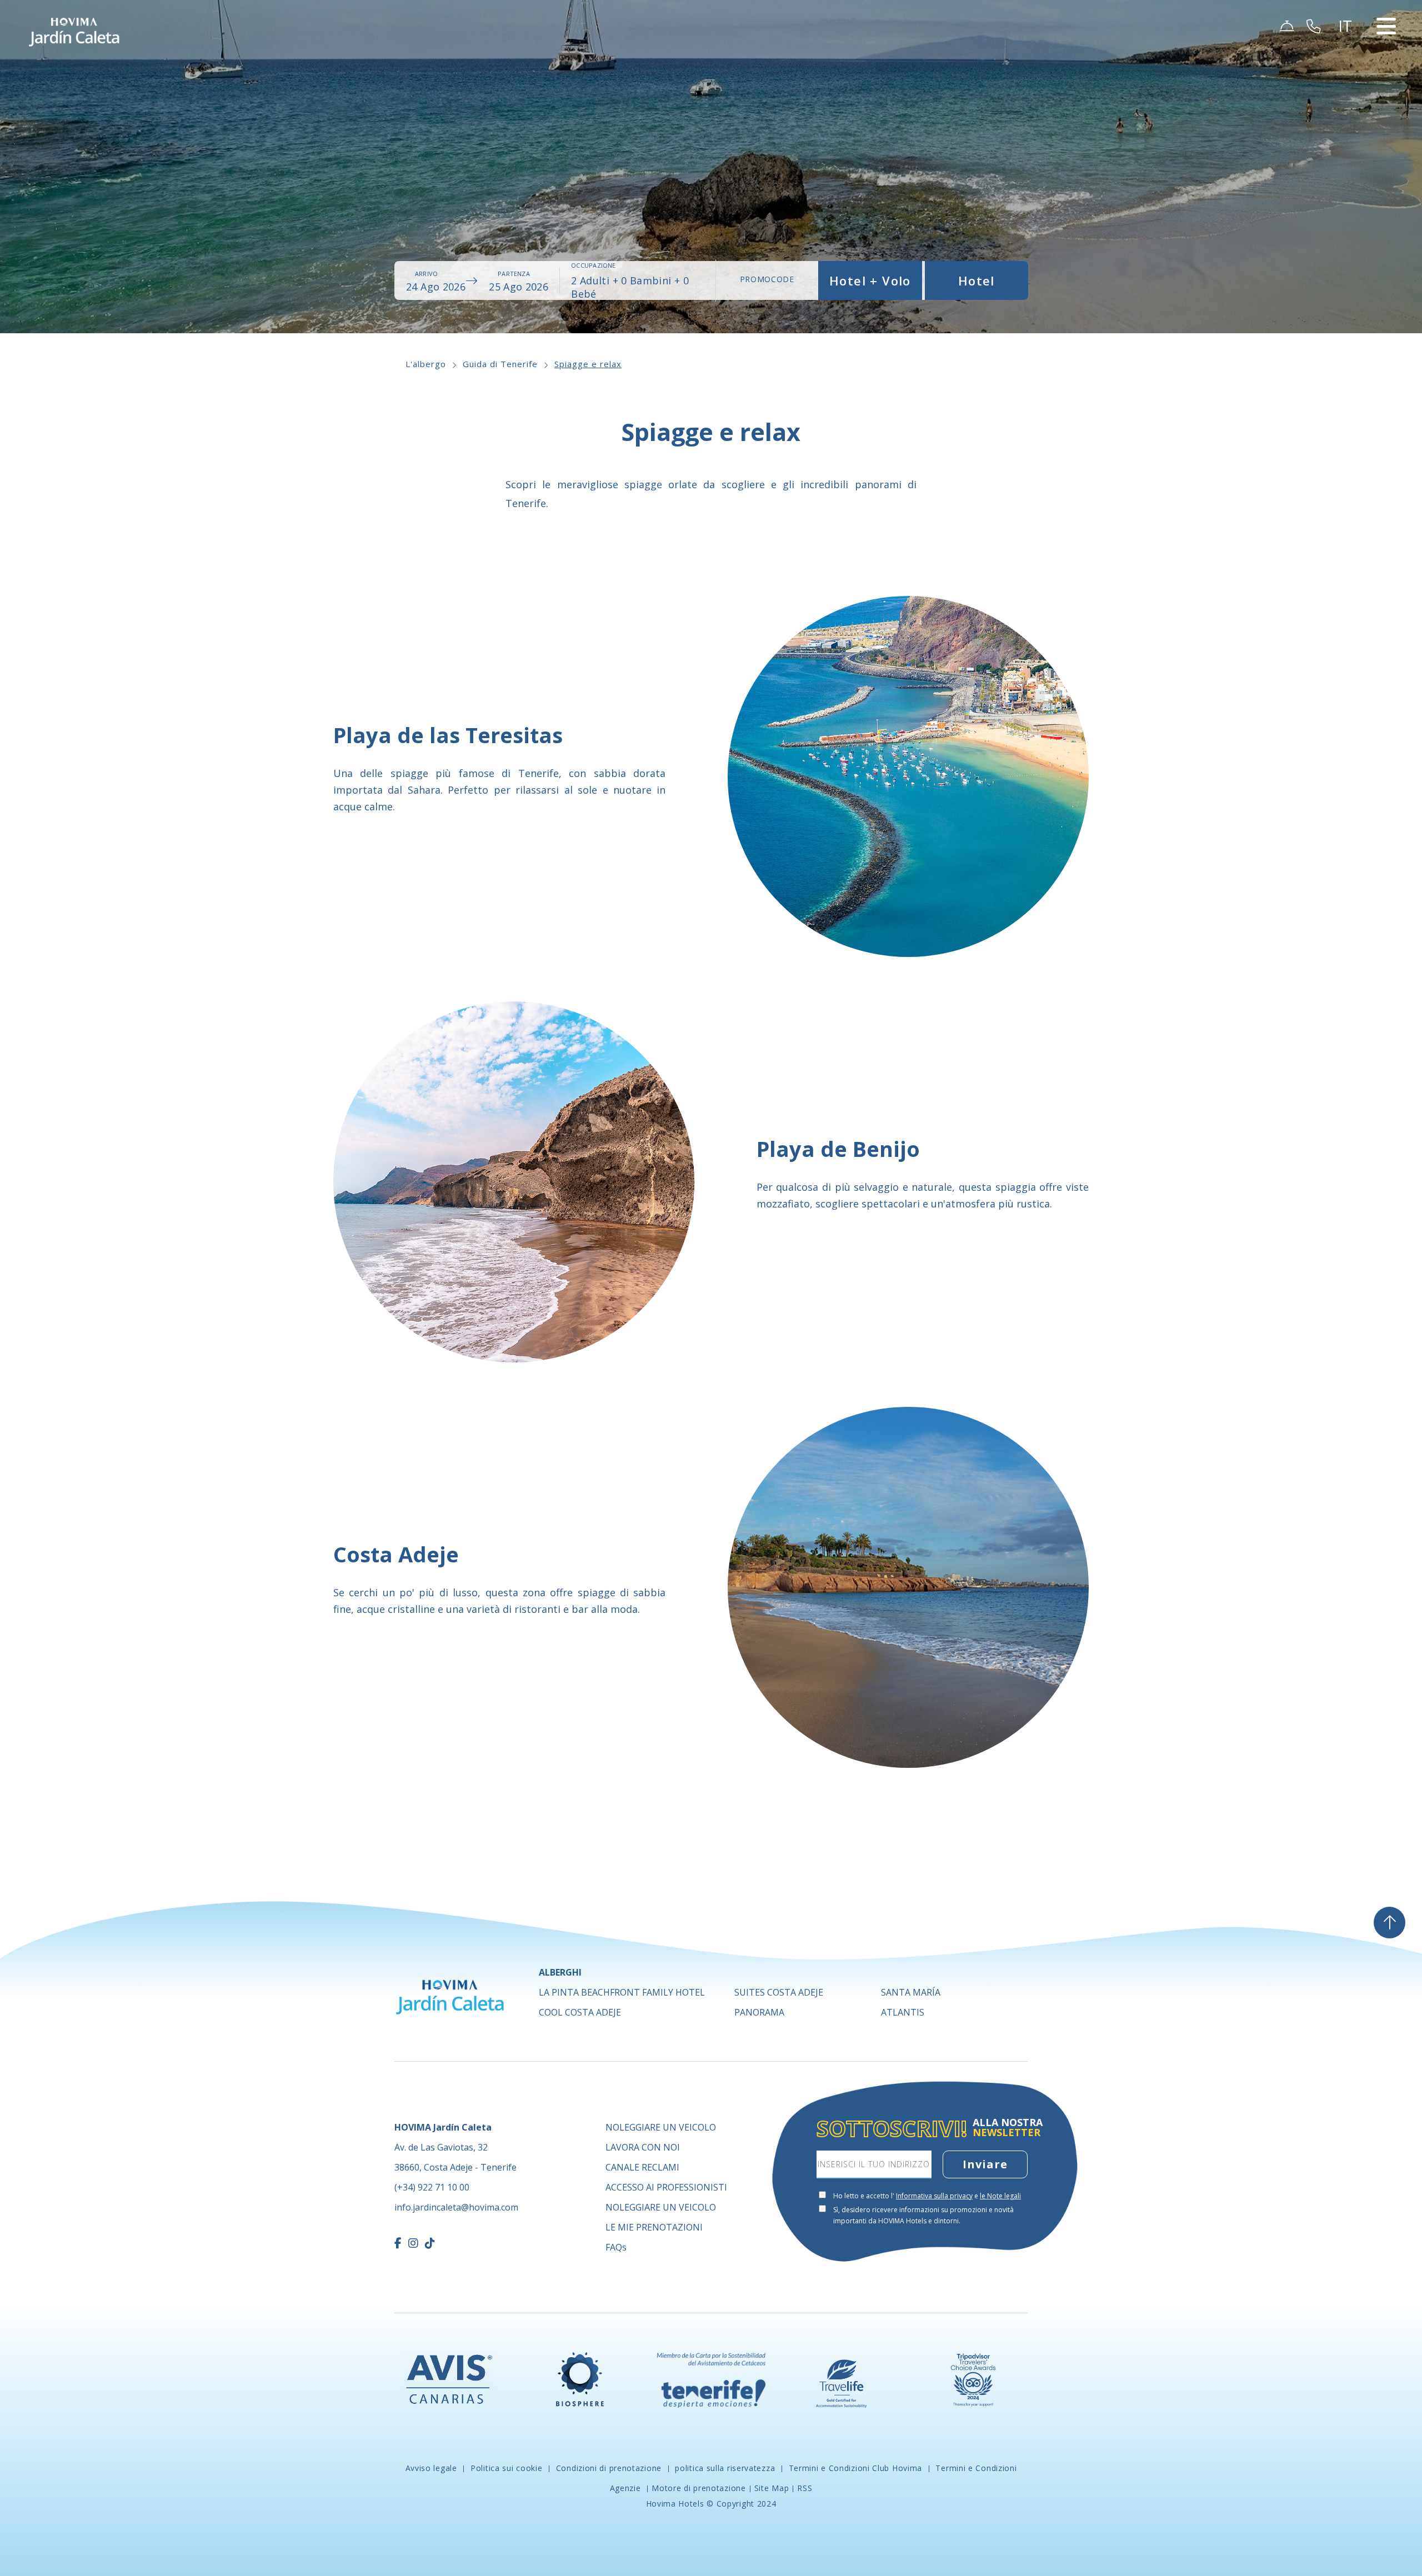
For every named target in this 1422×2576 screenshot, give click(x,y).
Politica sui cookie (506, 2468)
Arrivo (426, 274)
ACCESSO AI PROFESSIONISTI (666, 2187)
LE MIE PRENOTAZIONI (654, 2227)
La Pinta (622, 1992)
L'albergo (426, 364)
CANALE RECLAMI (642, 2167)
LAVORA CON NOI (643, 2147)
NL (1349, 99)
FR (1349, 86)
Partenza (514, 274)
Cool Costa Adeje (580, 2012)
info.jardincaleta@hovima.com (456, 2207)
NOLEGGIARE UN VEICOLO (661, 2127)
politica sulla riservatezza (725, 2468)
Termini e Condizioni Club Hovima (855, 2468)
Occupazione (593, 265)
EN (1349, 59)
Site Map (772, 2488)
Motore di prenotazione (699, 2488)
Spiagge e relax (588, 364)
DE (1349, 72)
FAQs (616, 2247)
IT (1348, 126)
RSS (805, 2488)
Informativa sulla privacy (934, 2196)
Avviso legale (433, 2468)
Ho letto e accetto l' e (927, 2196)
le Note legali (1000, 2196)
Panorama (759, 2012)
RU (1350, 112)
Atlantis (903, 2012)
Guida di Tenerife (500, 364)
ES (1348, 46)
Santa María (911, 1992)
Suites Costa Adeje (779, 1992)
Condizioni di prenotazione (609, 2468)
